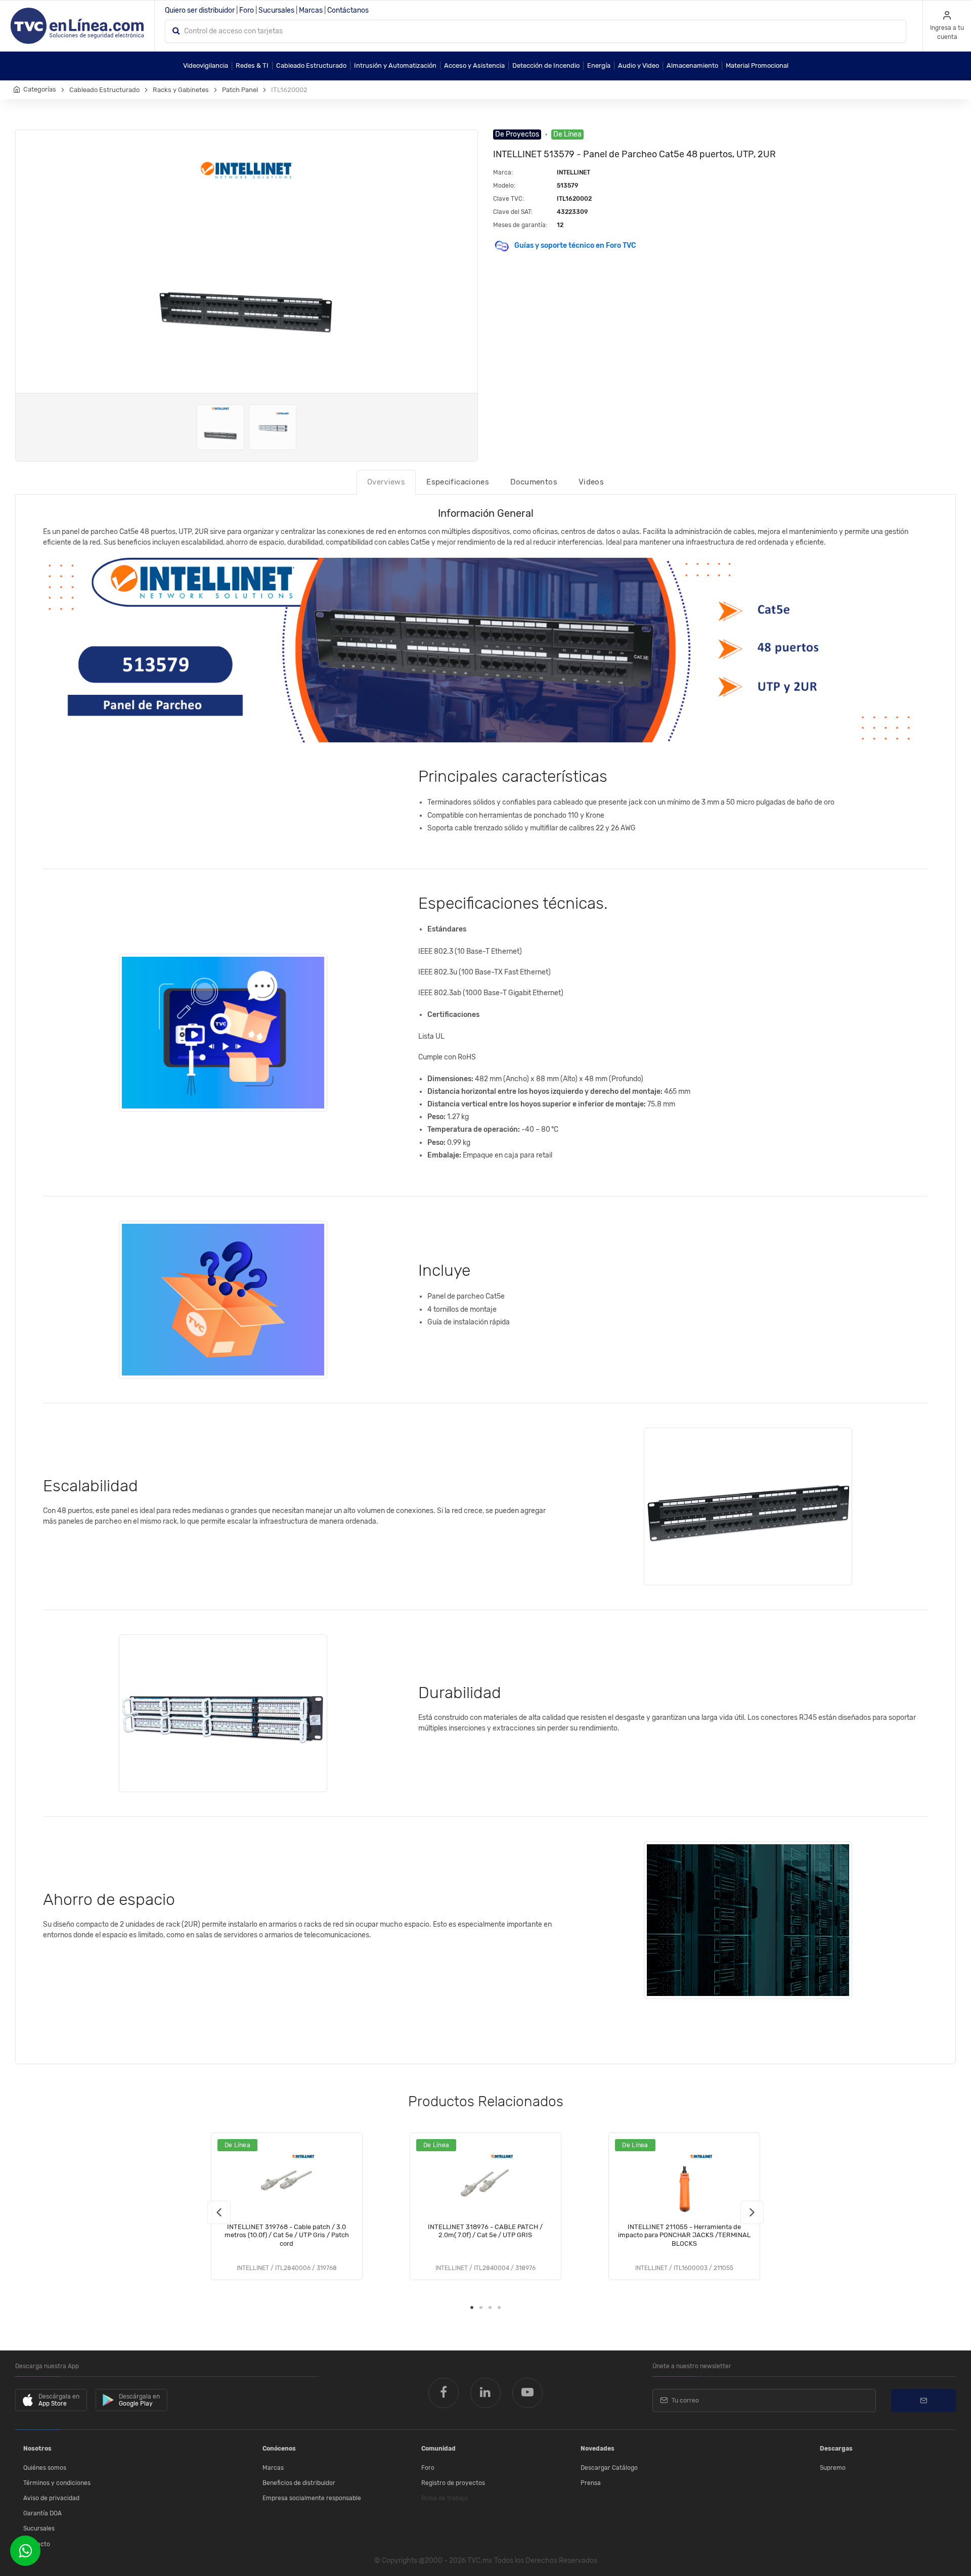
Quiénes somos (45, 2468)
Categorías (40, 89)
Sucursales (276, 10)
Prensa (591, 2483)
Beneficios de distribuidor (299, 2483)
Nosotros (37, 2449)
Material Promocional (757, 65)
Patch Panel (240, 90)
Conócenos (279, 2449)
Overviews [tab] (386, 482)
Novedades (598, 2449)
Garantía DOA (42, 2513)
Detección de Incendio (546, 65)
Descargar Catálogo (609, 2468)
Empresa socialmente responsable (312, 2498)
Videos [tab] (591, 482)
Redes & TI (252, 65)
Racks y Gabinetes (181, 90)
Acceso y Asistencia (474, 65)
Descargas (836, 2449)
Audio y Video (638, 65)
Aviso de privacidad (51, 2498)
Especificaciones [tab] (458, 482)
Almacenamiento (692, 65)
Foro (247, 10)
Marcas (311, 10)
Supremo (833, 2468)
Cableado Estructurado (311, 65)
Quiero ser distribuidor (200, 10)
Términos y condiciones (57, 2483)
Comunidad (438, 2449)
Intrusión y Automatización (395, 65)
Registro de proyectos (453, 2483)
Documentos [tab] (534, 482)
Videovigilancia (206, 65)
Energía (599, 65)
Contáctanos (348, 10)
